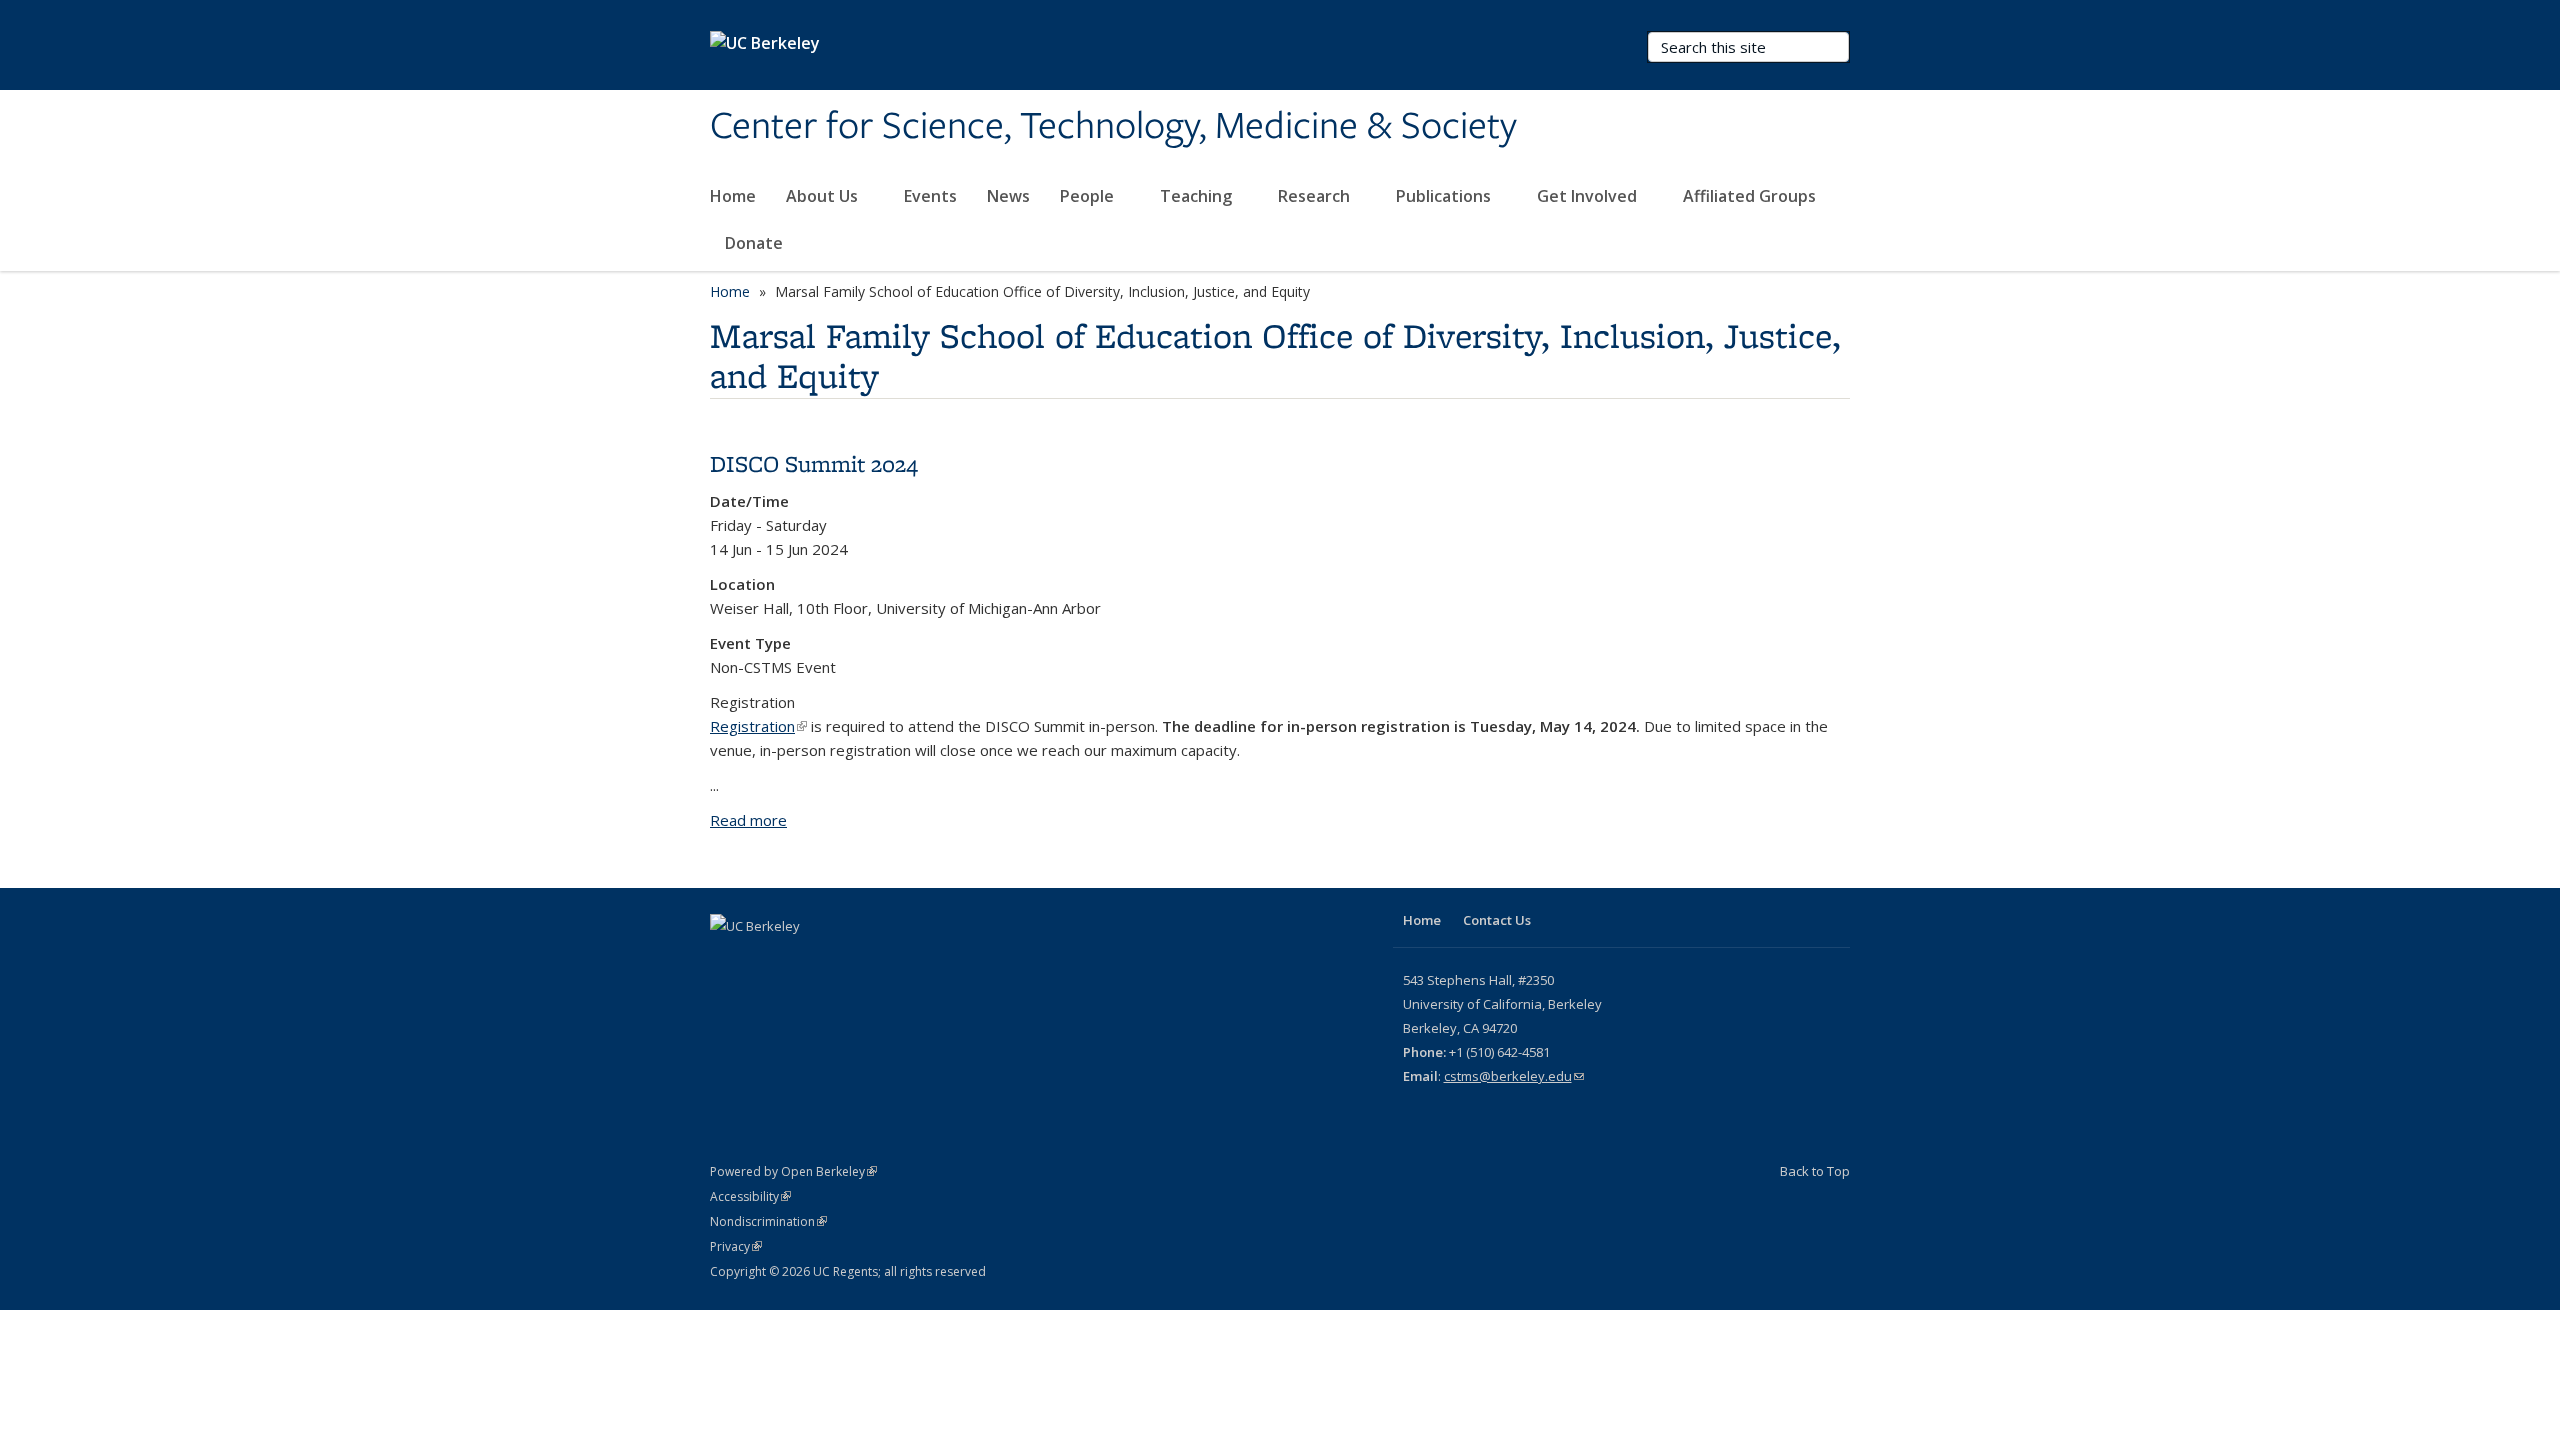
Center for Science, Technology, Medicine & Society (1113, 127)
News (1008, 196)
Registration (758, 726)
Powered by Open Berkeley (793, 1171)
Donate (754, 243)
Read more (748, 820)
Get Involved (1589, 196)
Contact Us (1497, 920)
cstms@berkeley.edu (1514, 1076)
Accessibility (750, 1196)
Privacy (736, 1246)
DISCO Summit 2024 (814, 463)
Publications (1445, 196)
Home (733, 196)
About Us (824, 196)
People (1089, 196)
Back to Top (1815, 1171)
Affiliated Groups (1751, 196)
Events (930, 196)
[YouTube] (767, 960)
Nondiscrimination (768, 1221)
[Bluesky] (806, 960)
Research (1316, 196)
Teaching (1198, 196)
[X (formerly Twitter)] (728, 960)
